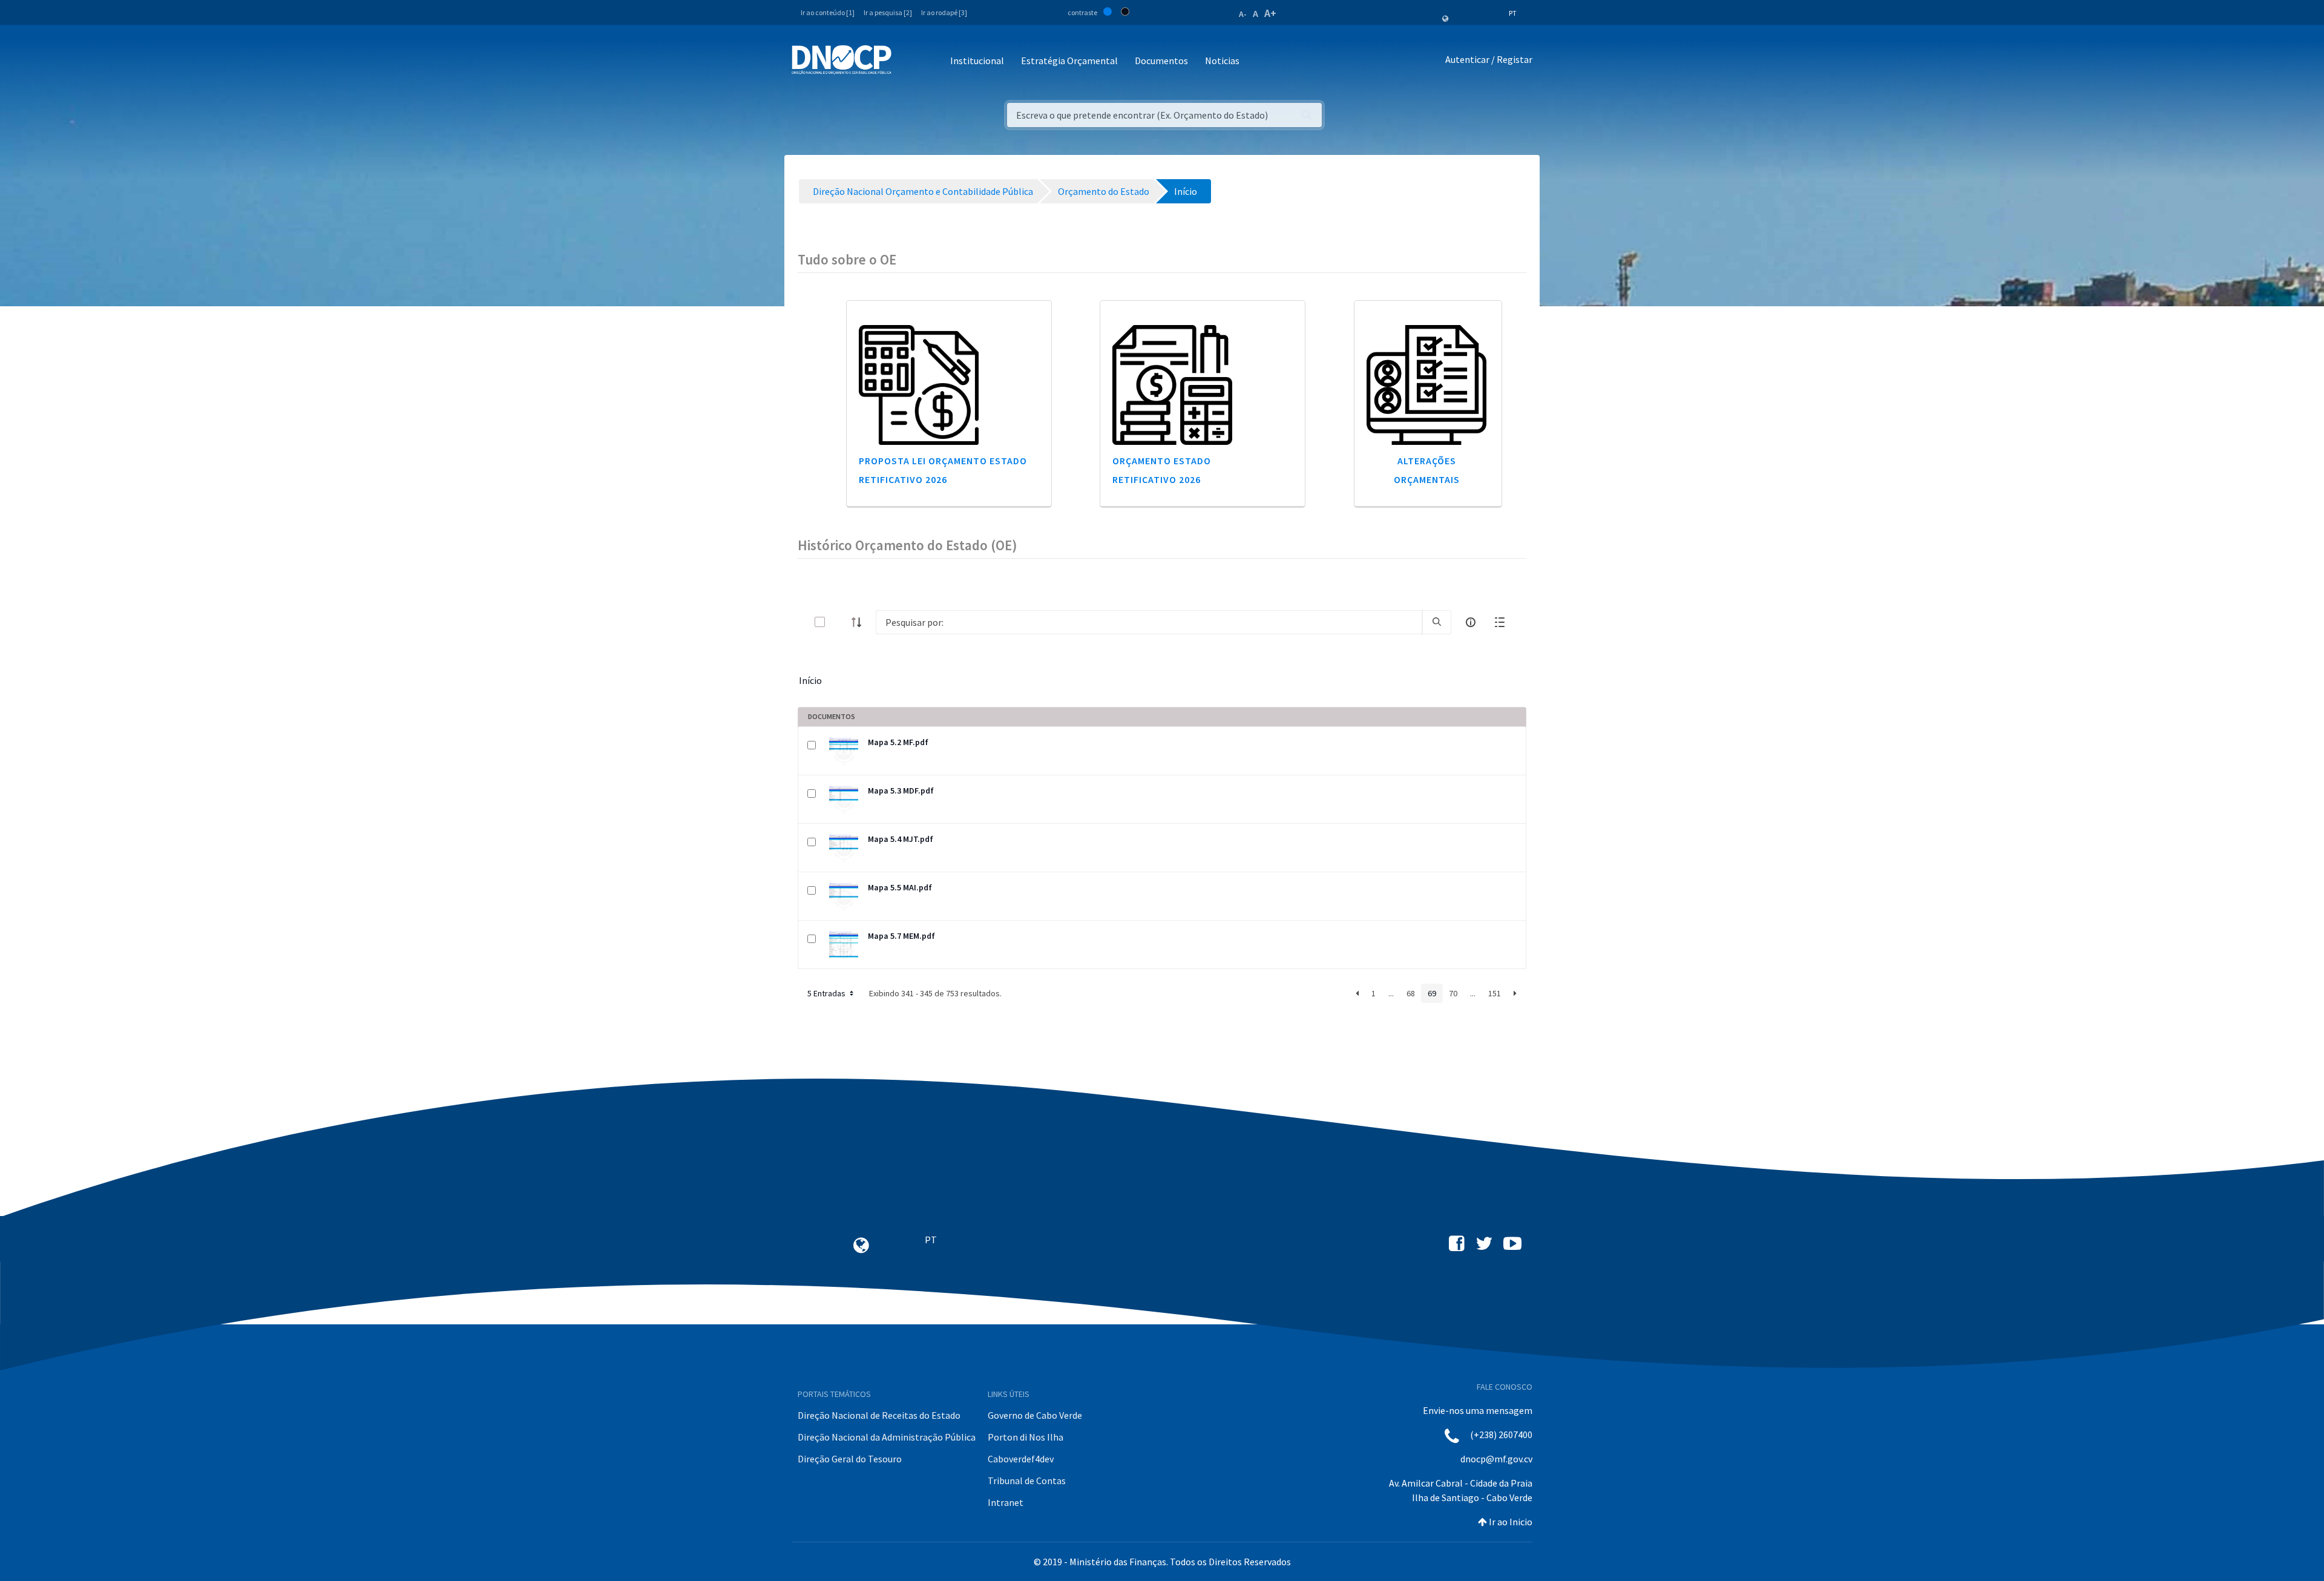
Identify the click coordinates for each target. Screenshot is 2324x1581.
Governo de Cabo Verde (1035, 1415)
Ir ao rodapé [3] (944, 12)
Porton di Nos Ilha (1026, 1437)
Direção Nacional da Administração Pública (887, 1437)
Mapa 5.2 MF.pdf (898, 742)
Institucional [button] (977, 61)
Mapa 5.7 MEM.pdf (901, 936)
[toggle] (839, 622)
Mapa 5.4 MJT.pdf (901, 839)
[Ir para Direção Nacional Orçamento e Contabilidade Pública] (842, 60)
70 (1453, 993)
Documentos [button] (1161, 61)
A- (1243, 14)
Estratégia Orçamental (1069, 61)
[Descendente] (860, 622)
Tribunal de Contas (1027, 1481)
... (1391, 993)
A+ (1270, 13)
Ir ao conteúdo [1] (828, 12)
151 (1495, 993)
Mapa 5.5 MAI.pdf (900, 887)
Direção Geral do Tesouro (850, 1459)
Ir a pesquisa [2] (888, 12)
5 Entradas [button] (827, 993)
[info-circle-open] (1471, 622)
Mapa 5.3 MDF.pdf (901, 790)
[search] (1437, 622)
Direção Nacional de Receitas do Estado (879, 1415)
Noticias (1222, 61)
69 (1432, 993)
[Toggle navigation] (908, 61)
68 (1411, 993)
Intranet (1006, 1502)
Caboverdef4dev (1021, 1459)
